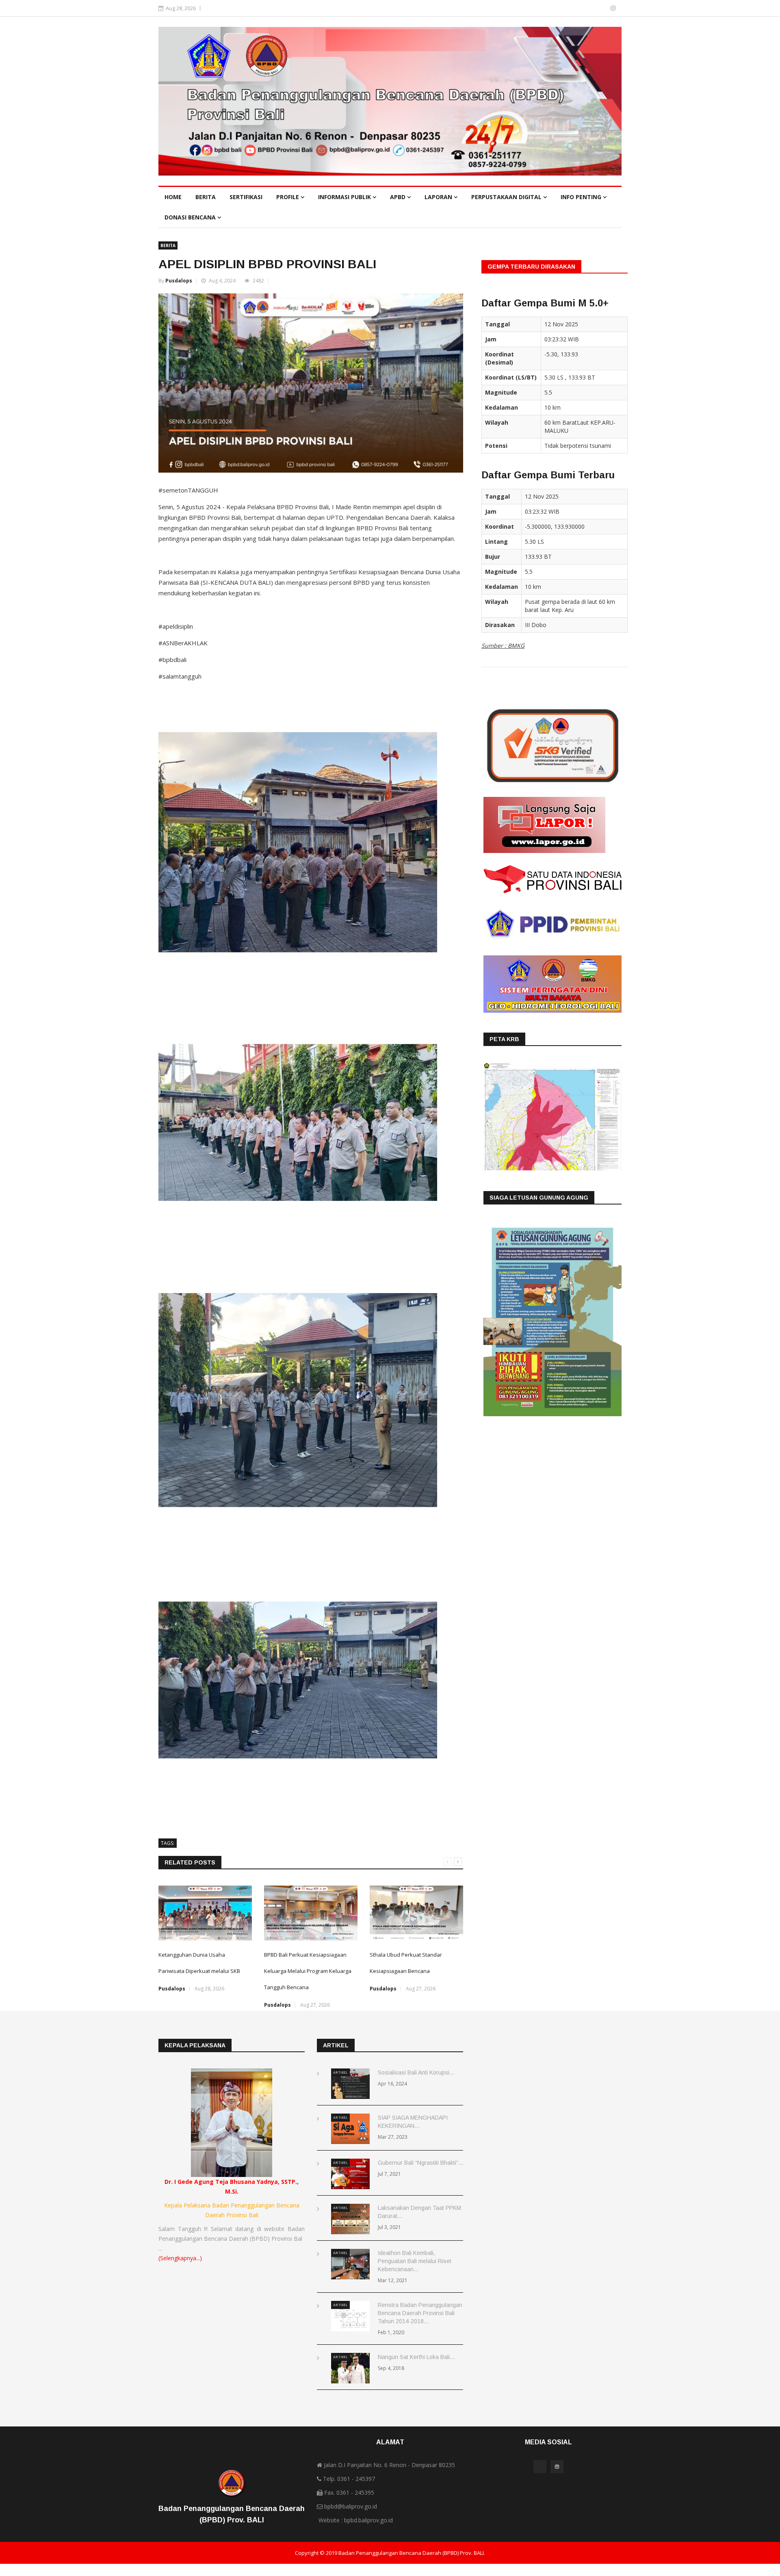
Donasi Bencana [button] (191, 217)
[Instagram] (613, 8)
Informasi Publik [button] (345, 197)
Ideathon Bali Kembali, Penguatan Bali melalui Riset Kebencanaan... (415, 2261)
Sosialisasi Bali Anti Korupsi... (416, 2073)
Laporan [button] (439, 197)
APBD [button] (399, 197)
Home (173, 197)
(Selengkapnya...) (180, 2258)
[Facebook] (601, 8)
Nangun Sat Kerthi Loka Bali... (416, 2357)
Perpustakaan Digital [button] (507, 197)
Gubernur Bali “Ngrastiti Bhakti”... (420, 2163)
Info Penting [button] (582, 197)
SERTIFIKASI (246, 197)
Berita (206, 197)
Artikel (340, 2072)
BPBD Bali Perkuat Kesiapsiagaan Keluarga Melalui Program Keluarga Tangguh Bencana (308, 1971)
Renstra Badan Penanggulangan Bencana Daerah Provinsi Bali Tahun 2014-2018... (420, 2313)
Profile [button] (288, 197)
